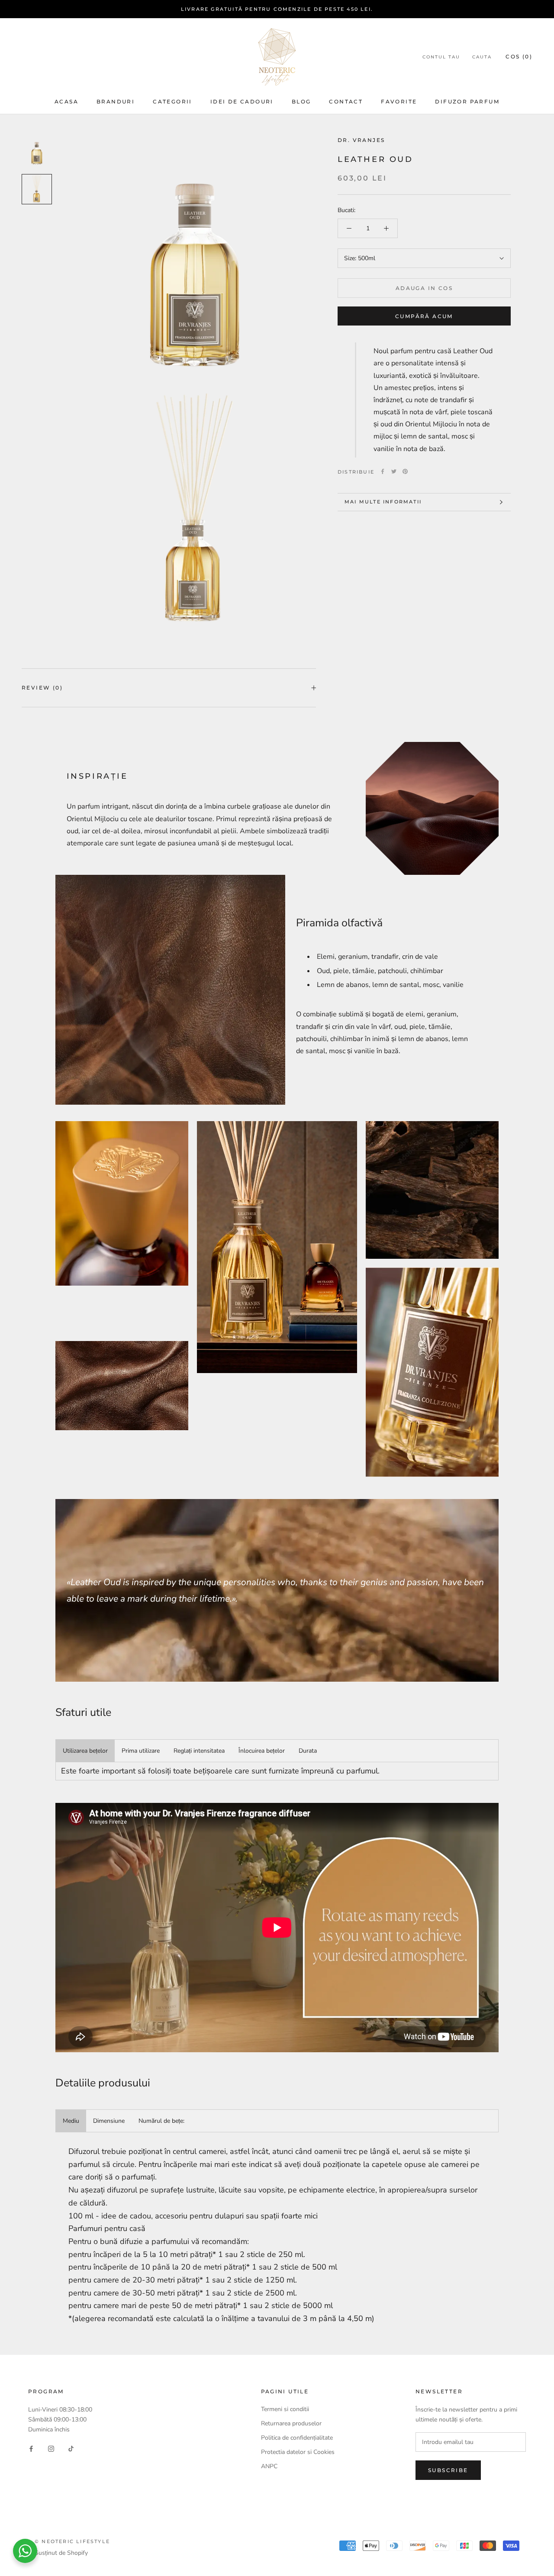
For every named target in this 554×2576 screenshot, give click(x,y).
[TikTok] (71, 2448)
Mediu (71, 2121)
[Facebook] (383, 471)
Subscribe (448, 2470)
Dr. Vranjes (361, 140)
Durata (308, 1751)
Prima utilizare (141, 1751)
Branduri (116, 102)
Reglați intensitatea (199, 1751)
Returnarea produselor (292, 2423)
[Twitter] (394, 471)
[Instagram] (51, 2448)
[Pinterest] (405, 471)
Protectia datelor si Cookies (298, 2452)
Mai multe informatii (383, 502)
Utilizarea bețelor (85, 1751)
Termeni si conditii (285, 2409)
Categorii (172, 102)
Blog (301, 102)
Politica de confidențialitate (297, 2438)
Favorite (399, 102)
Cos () (519, 56)
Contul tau (441, 57)
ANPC (269, 2466)
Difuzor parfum (467, 102)
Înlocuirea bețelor (262, 1751)
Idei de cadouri (242, 102)
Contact (346, 102)
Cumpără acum (424, 316)
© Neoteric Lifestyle (72, 2541)
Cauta (482, 57)
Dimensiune (109, 2121)
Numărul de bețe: (161, 2121)
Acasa (66, 102)
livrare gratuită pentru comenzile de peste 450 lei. (277, 9)
